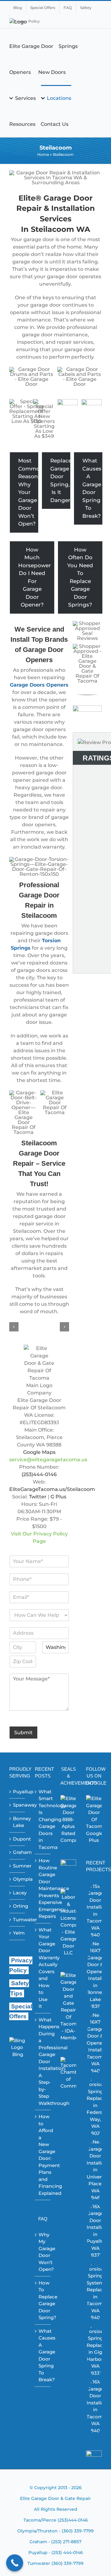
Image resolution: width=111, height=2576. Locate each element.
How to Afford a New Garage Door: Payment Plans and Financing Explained (43, 2155)
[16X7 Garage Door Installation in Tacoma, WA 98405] (95, 2406)
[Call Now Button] (15, 2563)
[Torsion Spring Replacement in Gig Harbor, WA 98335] (95, 2350)
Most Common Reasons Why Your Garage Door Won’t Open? (28, 492)
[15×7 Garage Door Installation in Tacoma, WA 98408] (95, 1911)
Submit (23, 1733)
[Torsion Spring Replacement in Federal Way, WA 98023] (95, 2106)
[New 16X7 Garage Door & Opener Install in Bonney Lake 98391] (95, 1975)
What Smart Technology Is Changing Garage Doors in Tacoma (43, 1819)
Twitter (38, 1497)
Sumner (17, 1866)
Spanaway (17, 1805)
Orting (17, 1906)
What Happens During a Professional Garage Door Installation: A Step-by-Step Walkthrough (43, 2061)
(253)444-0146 (39, 1474)
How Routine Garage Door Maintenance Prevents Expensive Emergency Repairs (43, 1888)
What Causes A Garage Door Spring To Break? (92, 488)
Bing (18, 2054)
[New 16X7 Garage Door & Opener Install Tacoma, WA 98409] (95, 2043)
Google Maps (39, 1452)
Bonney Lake (17, 1822)
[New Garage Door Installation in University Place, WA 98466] (95, 2170)
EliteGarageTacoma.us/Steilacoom (52, 1489)
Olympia (17, 1879)
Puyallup (17, 1792)
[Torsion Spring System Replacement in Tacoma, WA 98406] (95, 2291)
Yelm (17, 1933)
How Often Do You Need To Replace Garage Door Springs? (80, 577)
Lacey (17, 1893)
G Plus (58, 1497)
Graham (17, 1852)
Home (43, 154)
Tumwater (17, 1920)
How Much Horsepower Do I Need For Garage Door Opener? (35, 577)
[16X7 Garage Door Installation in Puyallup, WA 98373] (95, 2231)
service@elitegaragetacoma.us (48, 1460)
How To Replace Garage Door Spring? (43, 2300)
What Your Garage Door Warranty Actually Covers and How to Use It (43, 1968)
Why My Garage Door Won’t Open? (43, 2252)
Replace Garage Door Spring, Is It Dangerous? (60, 480)
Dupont (17, 1839)
